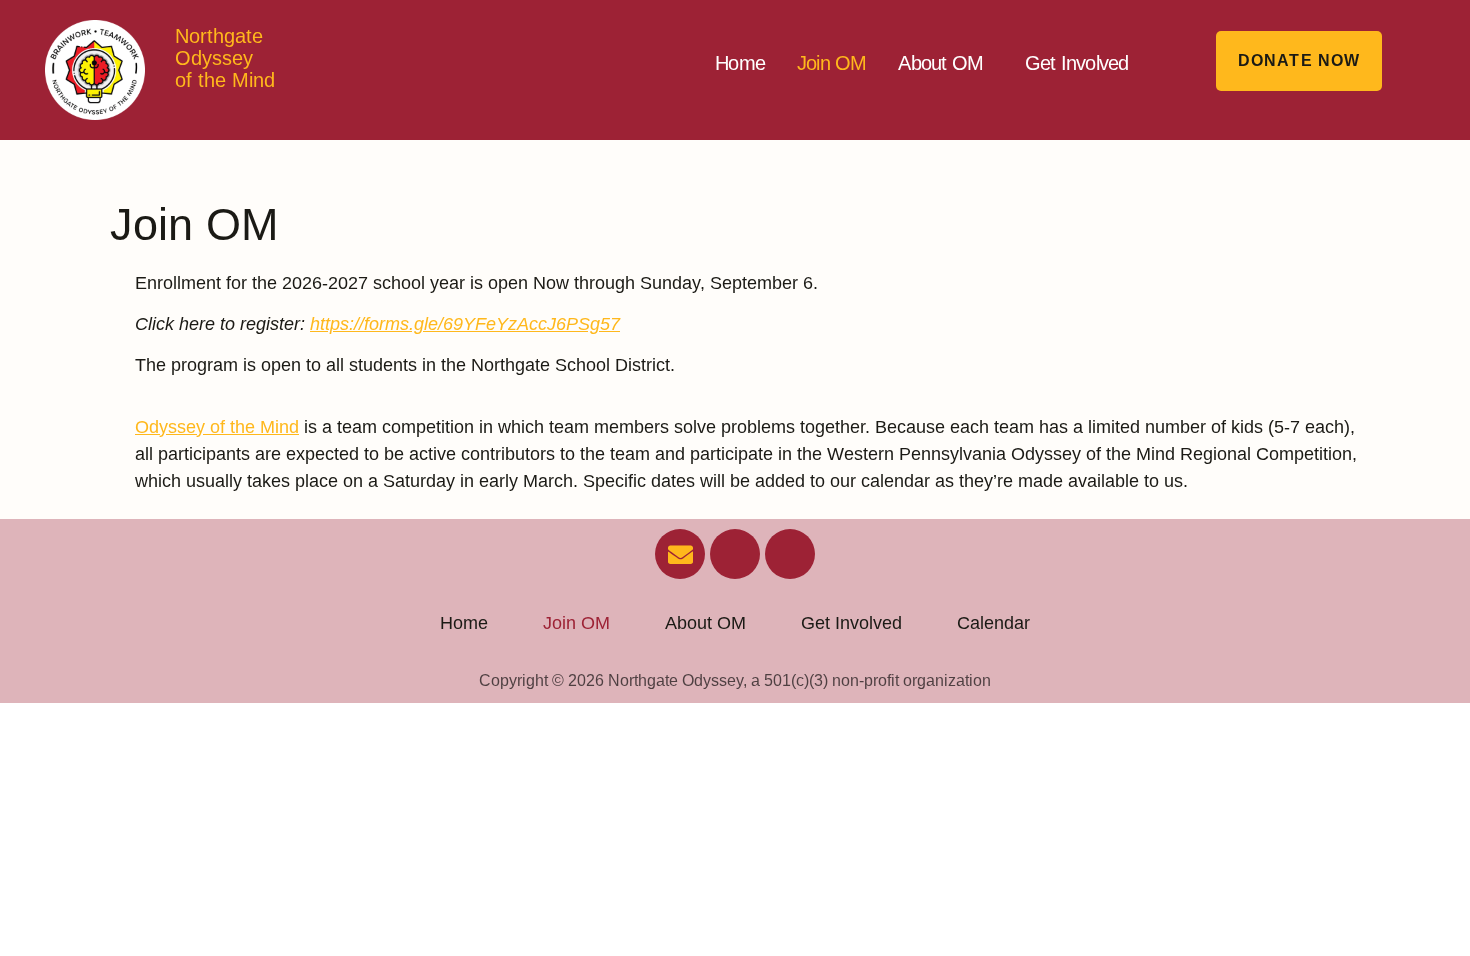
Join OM (831, 63)
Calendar (993, 623)
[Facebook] (735, 554)
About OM (940, 63)
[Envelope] (680, 554)
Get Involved (1076, 63)
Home (740, 63)
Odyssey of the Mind (217, 427)
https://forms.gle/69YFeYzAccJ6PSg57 (465, 324)
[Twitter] (790, 554)
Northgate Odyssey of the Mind (225, 58)
